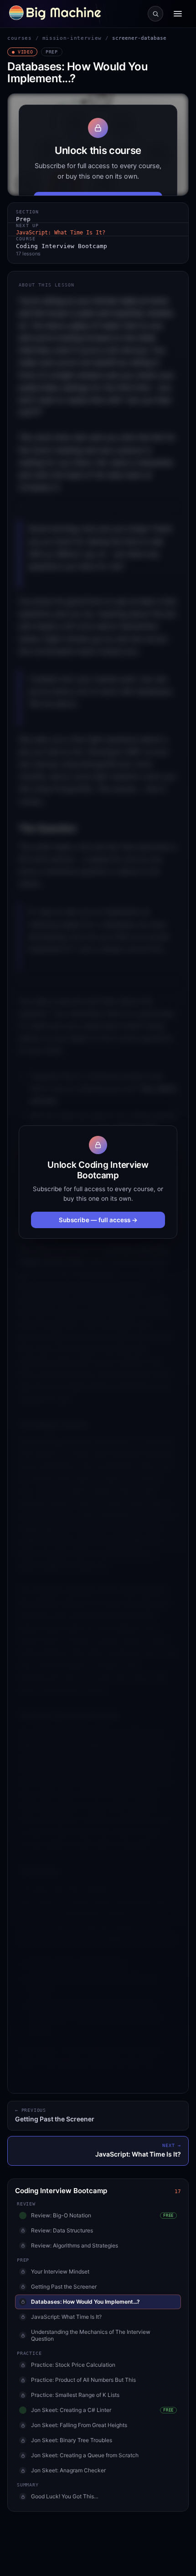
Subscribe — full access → (98, 1220)
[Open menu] (178, 14)
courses (20, 38)
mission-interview (72, 38)
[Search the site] (155, 14)
